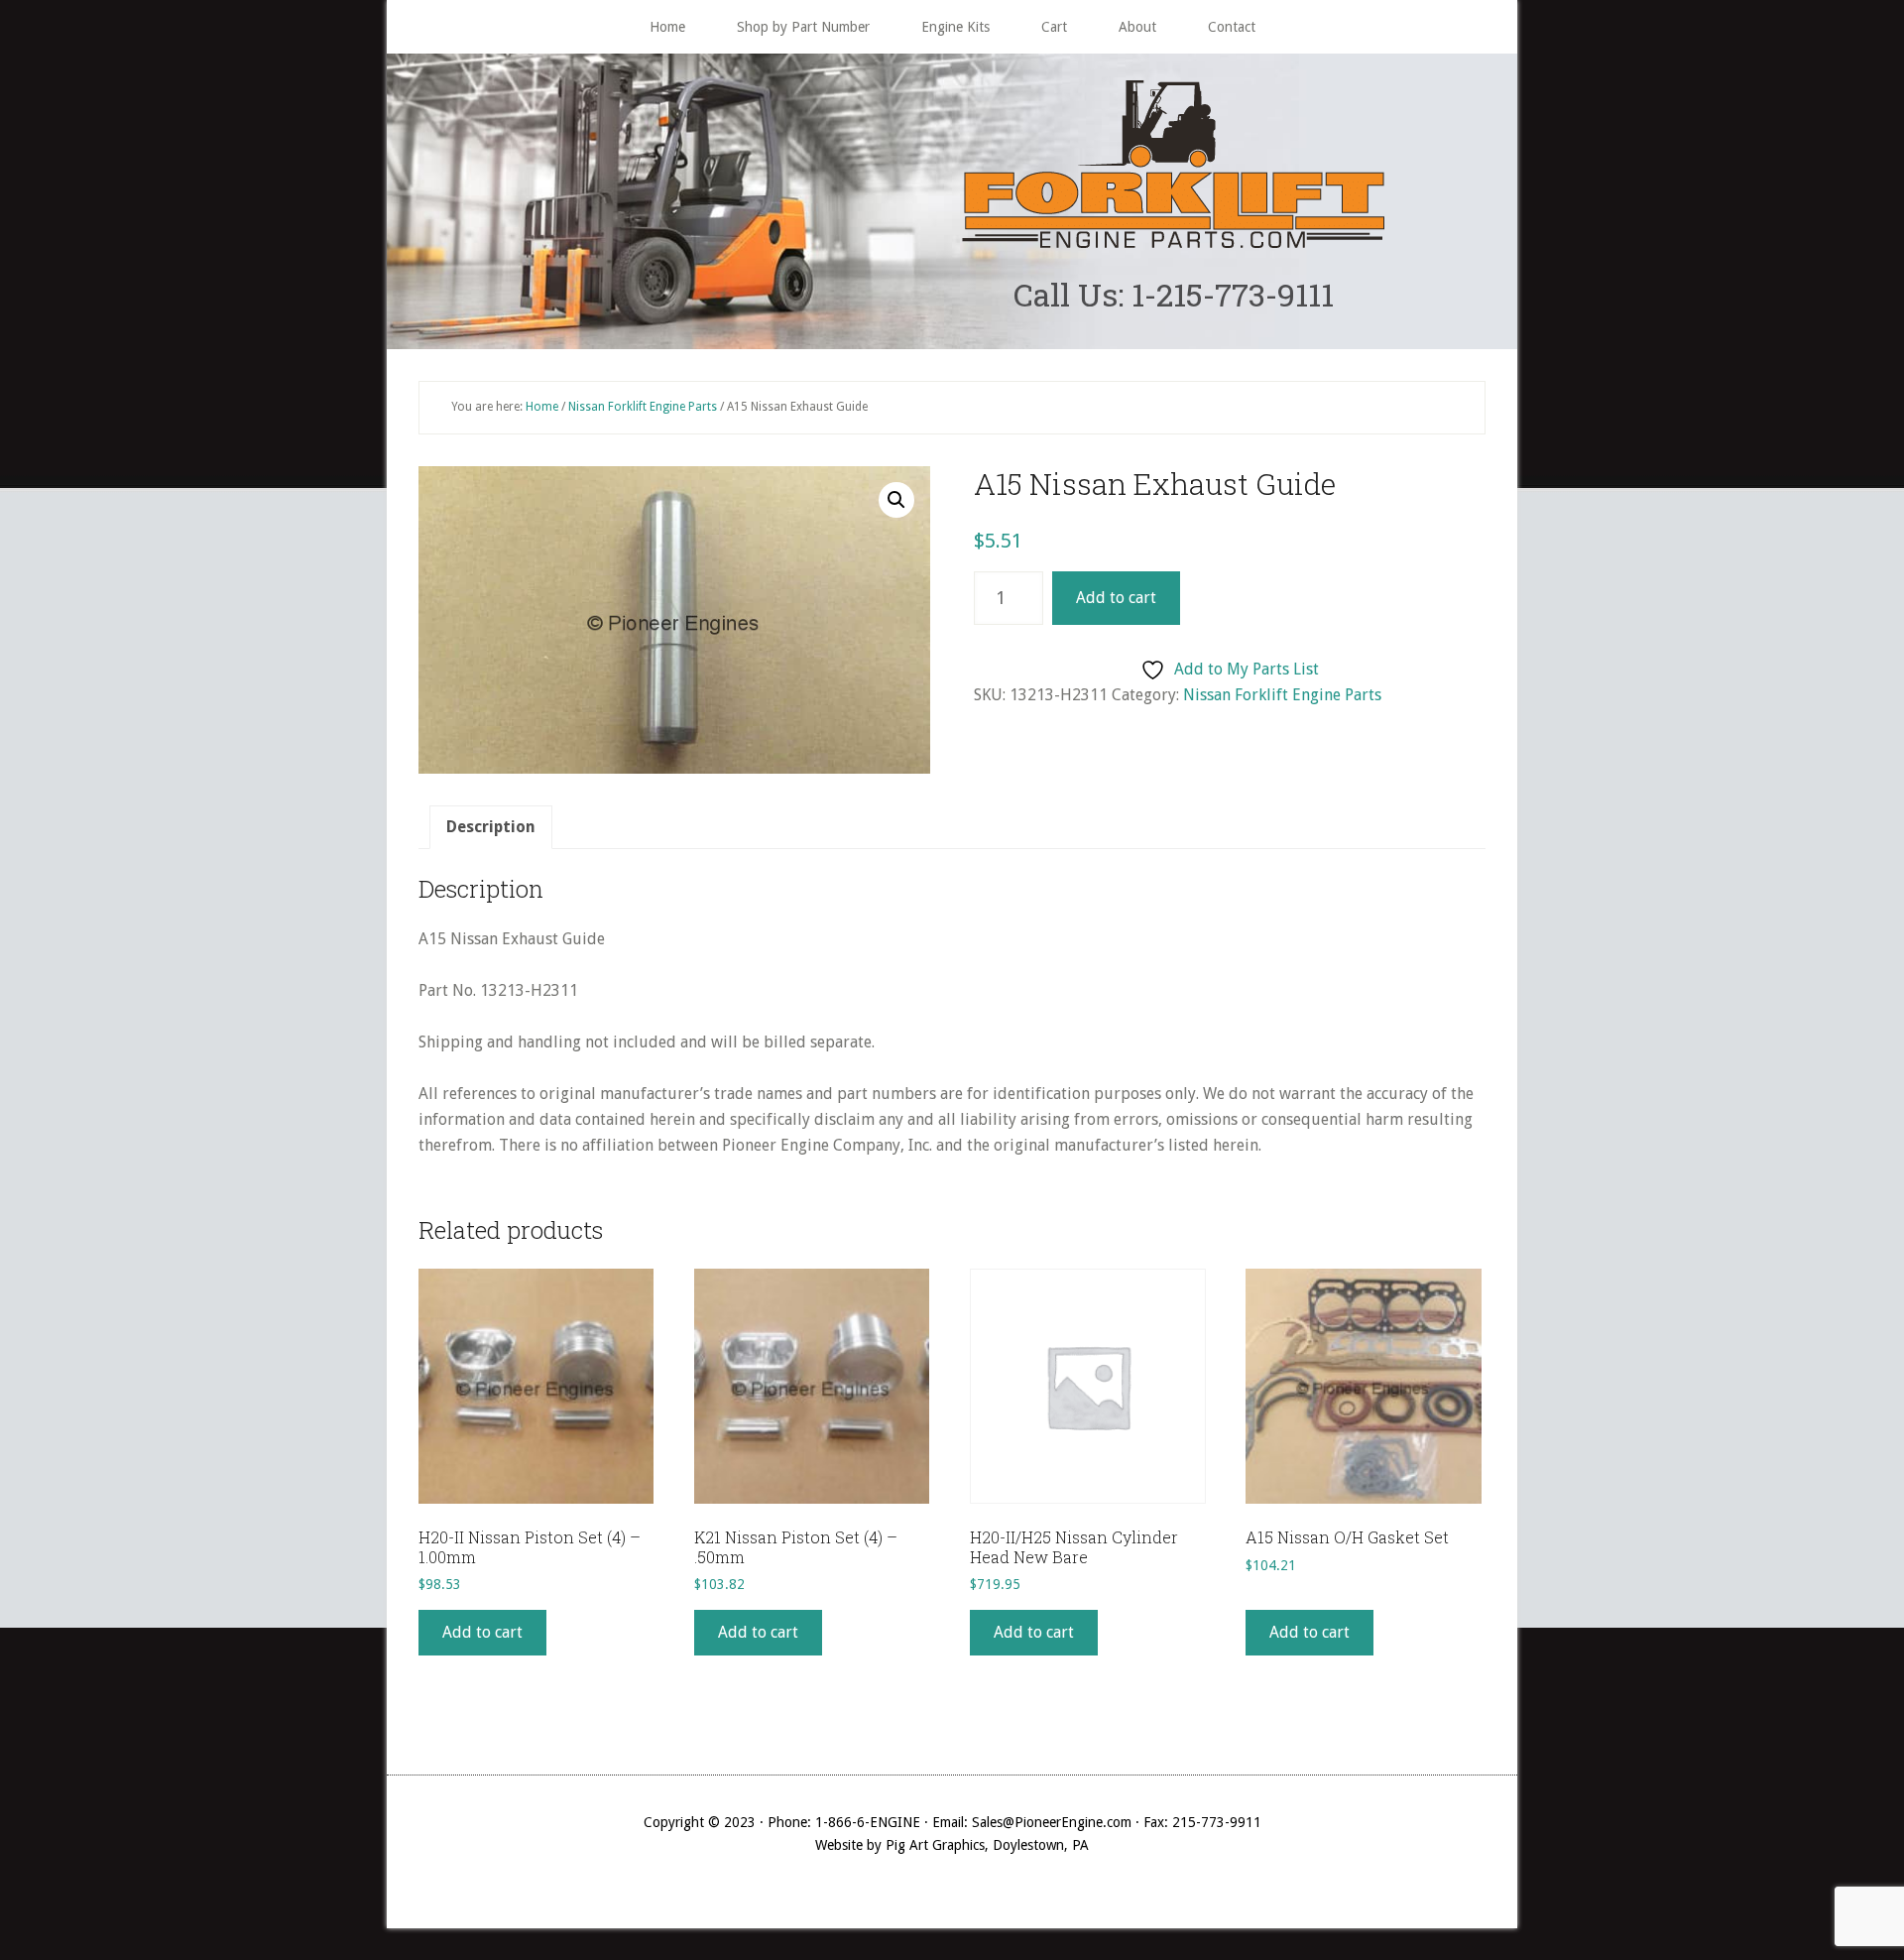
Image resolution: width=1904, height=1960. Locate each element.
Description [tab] (491, 827)
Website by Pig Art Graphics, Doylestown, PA (952, 1845)
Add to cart (1116, 598)
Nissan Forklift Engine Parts (643, 407)
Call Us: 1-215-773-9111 (1174, 294)
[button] (896, 500)
